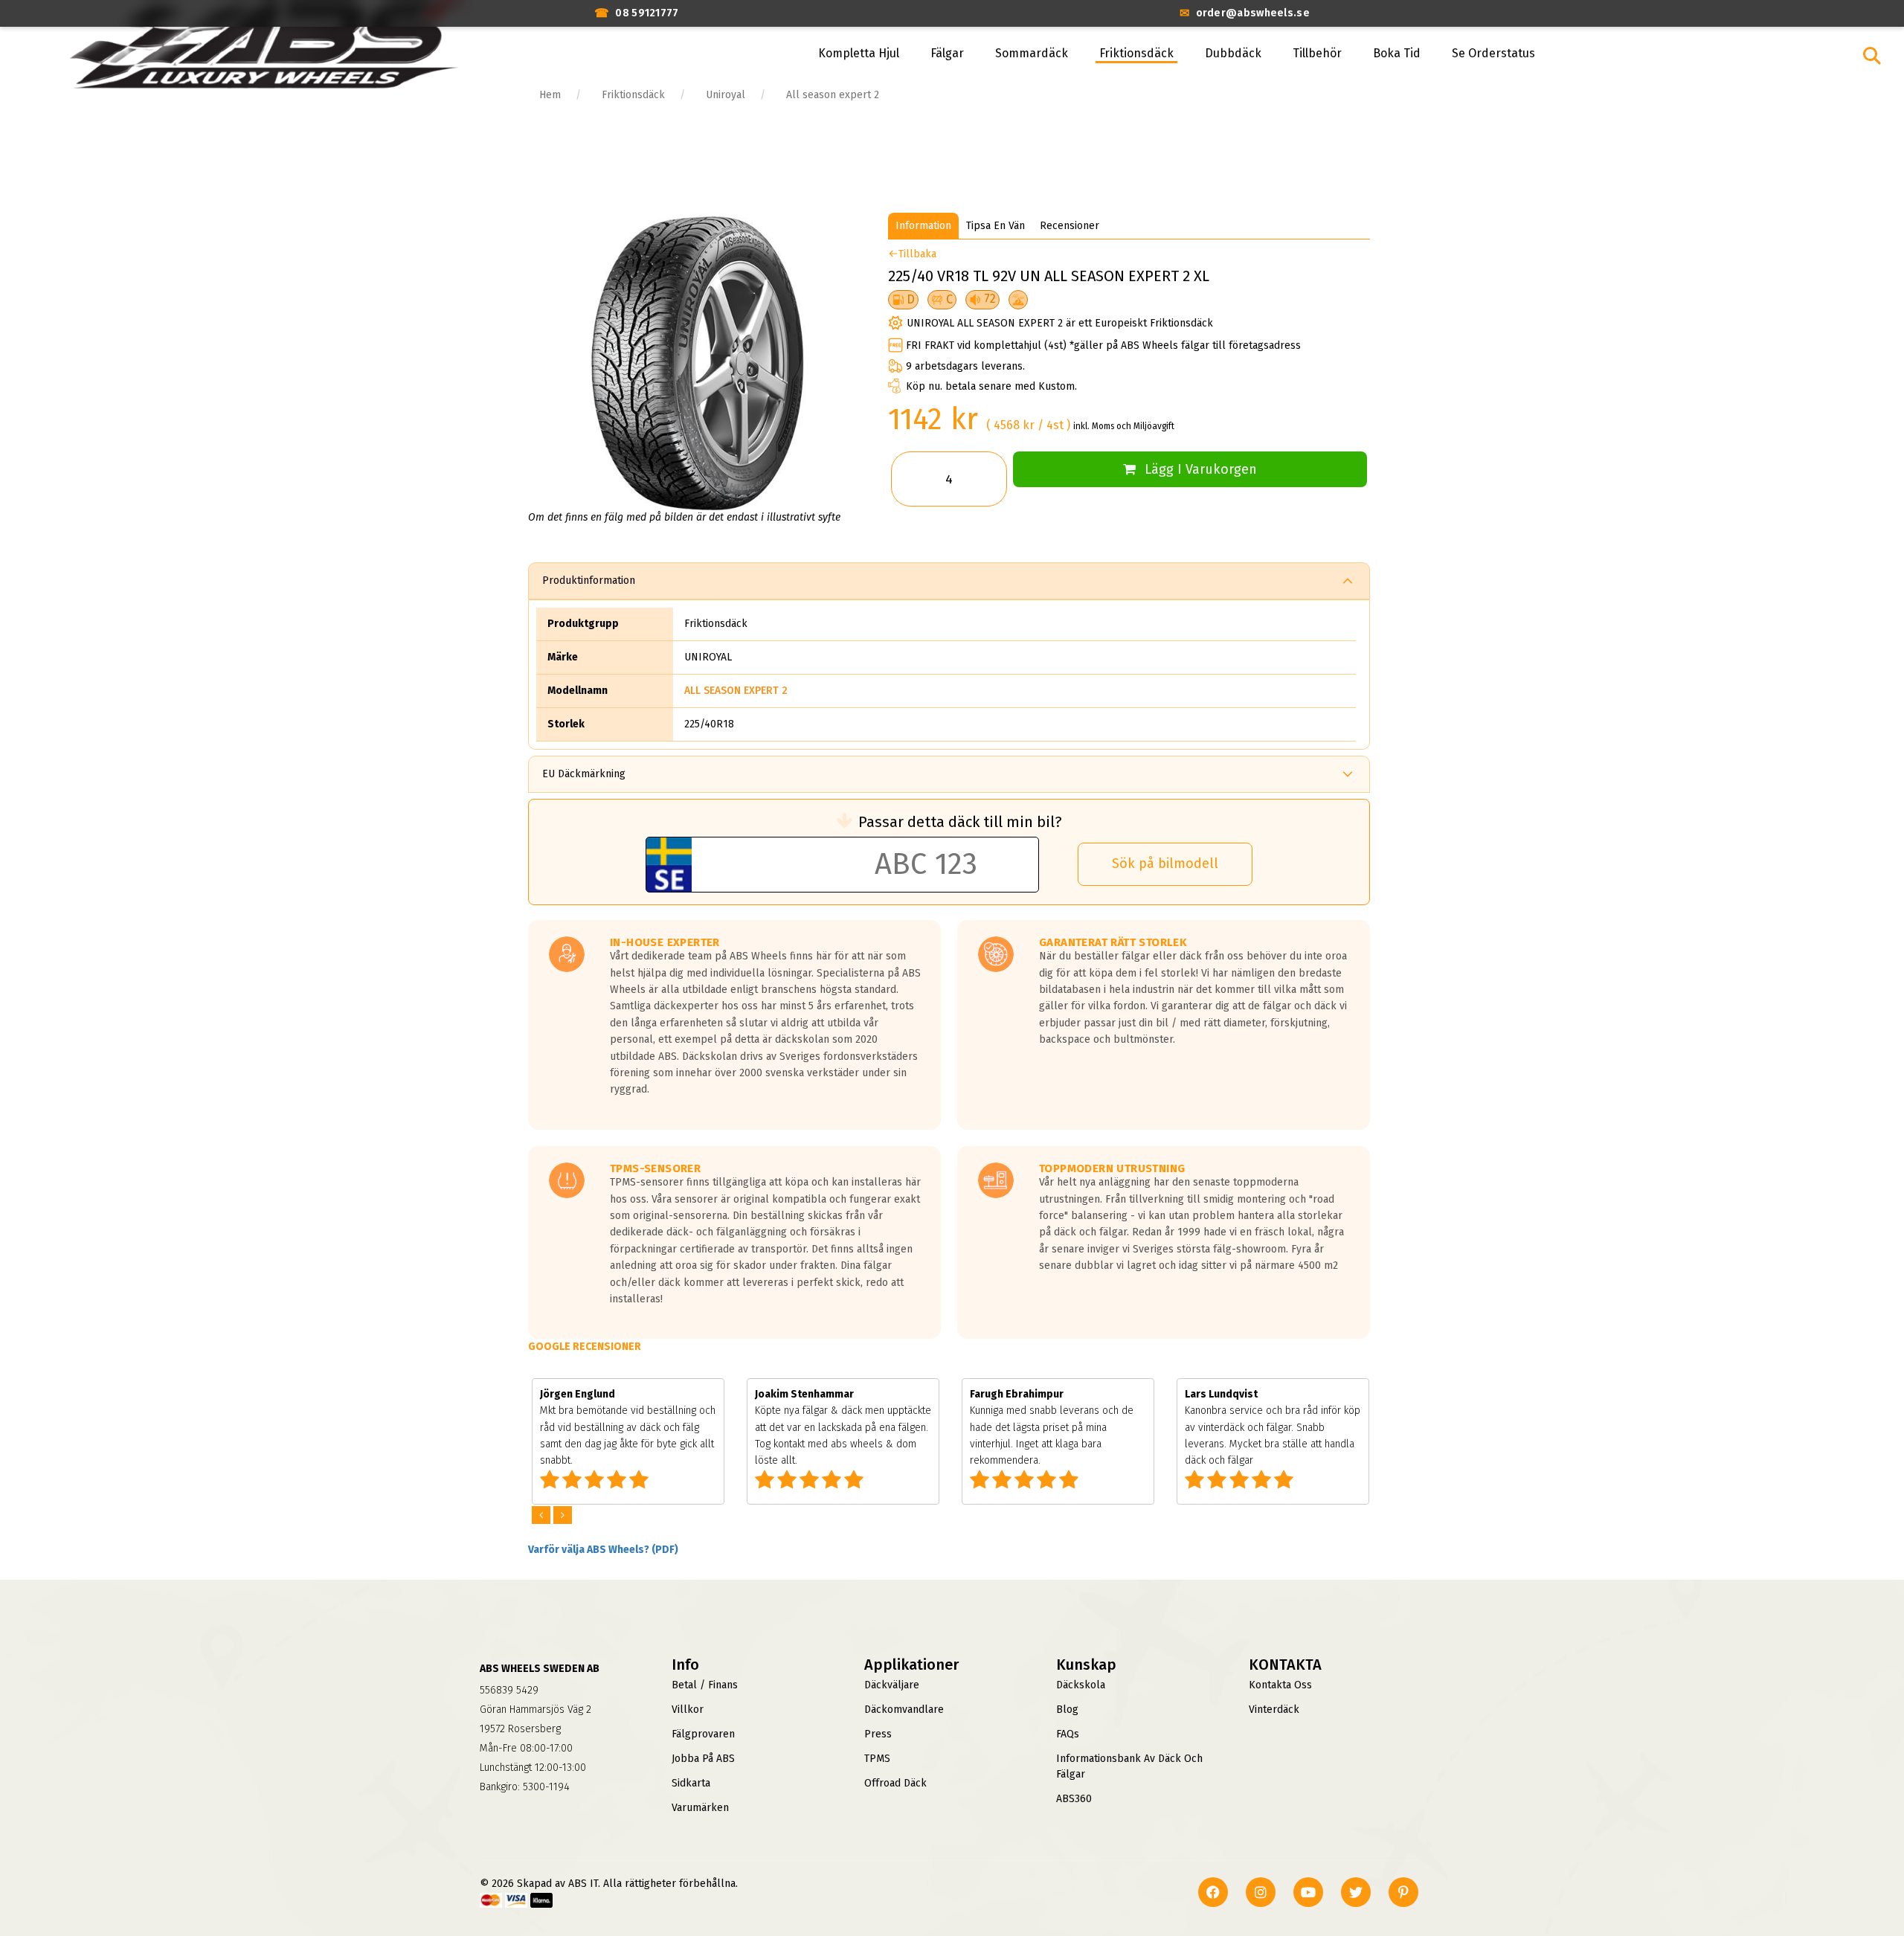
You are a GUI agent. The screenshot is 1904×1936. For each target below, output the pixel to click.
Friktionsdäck (1136, 53)
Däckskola (1081, 1685)
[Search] (1872, 56)
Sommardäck (1032, 53)
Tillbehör (1317, 53)
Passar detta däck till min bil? (960, 822)
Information (923, 226)
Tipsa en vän (996, 226)
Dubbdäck (1233, 53)
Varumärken (700, 1808)
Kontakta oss (1280, 1685)
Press (878, 1734)
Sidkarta (691, 1783)
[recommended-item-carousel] (543, 1515)
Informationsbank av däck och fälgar (1129, 1766)
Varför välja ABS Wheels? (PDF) (603, 1550)
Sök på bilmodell (1165, 864)
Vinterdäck (1274, 1710)
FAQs (1068, 1734)
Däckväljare (892, 1685)
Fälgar (947, 53)
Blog (1067, 1710)
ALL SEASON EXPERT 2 (736, 691)
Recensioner (1070, 226)
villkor (688, 1710)
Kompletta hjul (859, 53)
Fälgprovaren (703, 1734)
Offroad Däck (895, 1783)
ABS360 (1074, 1799)
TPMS (877, 1759)
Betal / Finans (705, 1685)
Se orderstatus (1493, 53)
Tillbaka (917, 254)
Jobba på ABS (703, 1759)
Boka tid (1397, 53)
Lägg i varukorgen (1201, 469)
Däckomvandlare (904, 1710)
